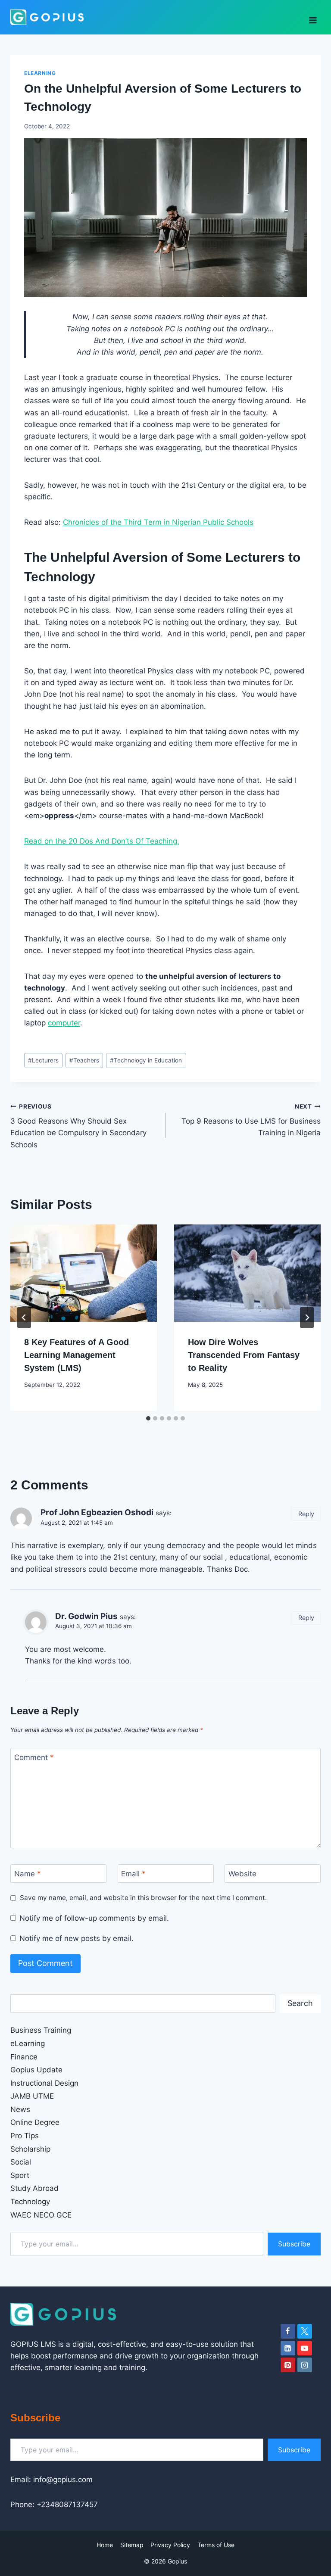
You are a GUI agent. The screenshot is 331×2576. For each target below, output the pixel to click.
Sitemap (132, 2545)
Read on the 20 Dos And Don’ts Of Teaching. (102, 841)
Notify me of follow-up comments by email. (94, 1918)
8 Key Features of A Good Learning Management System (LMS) (77, 1355)
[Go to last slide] (24, 1318)
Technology (30, 2202)
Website (242, 1874)
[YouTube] (305, 2348)
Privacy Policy (170, 2545)
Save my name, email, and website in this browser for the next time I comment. (143, 1898)
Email (133, 1874)
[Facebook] (288, 2331)
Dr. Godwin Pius (86, 1616)
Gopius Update (36, 2070)
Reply (306, 1514)
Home (105, 2545)
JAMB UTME (32, 2096)
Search (300, 2003)
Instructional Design (44, 2083)
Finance (24, 2057)
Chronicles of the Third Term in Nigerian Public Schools (158, 522)
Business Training (41, 2030)
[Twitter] (305, 2331)
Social (21, 2162)
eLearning (40, 73)
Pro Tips (25, 2136)
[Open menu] (313, 17)
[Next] (307, 1318)
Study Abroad (34, 2188)
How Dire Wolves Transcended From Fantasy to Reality (244, 1355)
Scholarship (30, 2149)
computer (64, 1023)
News (20, 2109)
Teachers (84, 1060)
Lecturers (43, 1060)
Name (28, 1874)
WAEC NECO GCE (41, 2215)
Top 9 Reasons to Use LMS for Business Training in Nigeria (251, 1120)
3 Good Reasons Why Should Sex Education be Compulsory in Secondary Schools (78, 1126)
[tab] (148, 1418)
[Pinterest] (288, 2365)
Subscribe (294, 2244)
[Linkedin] (288, 2348)
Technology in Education (146, 1060)
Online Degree (35, 2122)
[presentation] (84, 1273)
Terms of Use (216, 2545)
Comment (34, 1757)
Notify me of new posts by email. (77, 1938)
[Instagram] (305, 2365)
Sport (20, 2175)
